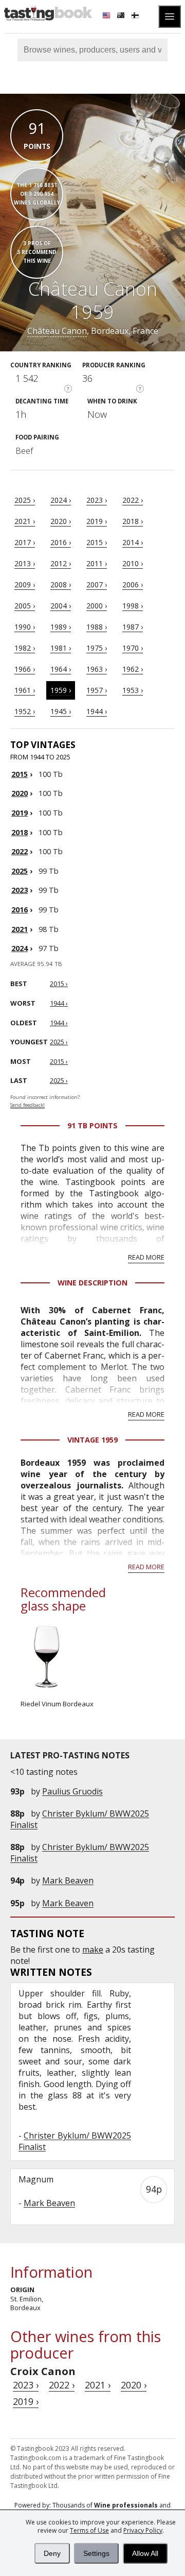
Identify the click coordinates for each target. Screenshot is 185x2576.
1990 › (25, 627)
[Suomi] (136, 16)
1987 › (133, 627)
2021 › (25, 521)
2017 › (25, 542)
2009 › (25, 584)
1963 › (97, 669)
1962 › (133, 669)
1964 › (61, 669)
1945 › (61, 711)
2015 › (97, 542)
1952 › (25, 711)
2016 (20, 910)
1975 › (97, 648)
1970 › (133, 648)
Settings (96, 2553)
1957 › (97, 690)
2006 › (133, 584)
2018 (20, 832)
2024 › (61, 500)
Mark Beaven (68, 1880)
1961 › (25, 690)
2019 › (97, 521)
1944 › (97, 711)
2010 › (133, 563)
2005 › (25, 606)
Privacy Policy (143, 2530)
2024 (20, 948)
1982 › (25, 648)
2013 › (25, 563)
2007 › (97, 584)
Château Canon (57, 331)
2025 (20, 871)
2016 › (61, 542)
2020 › (61, 521)
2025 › (25, 500)
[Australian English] (122, 16)
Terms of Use (89, 2530)
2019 (20, 813)
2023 (20, 890)
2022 (20, 851)
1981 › (61, 648)
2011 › (97, 563)
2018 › (133, 521)
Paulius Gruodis (72, 1791)
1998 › (133, 606)
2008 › (61, 584)
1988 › (97, 627)
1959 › (61, 690)
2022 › (133, 500)
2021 (20, 929)
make (93, 1950)
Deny (52, 2553)
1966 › (25, 669)
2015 (20, 774)
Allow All (145, 2553)
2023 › (97, 500)
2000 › (97, 606)
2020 (20, 793)
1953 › (133, 690)
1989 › (61, 627)
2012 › (61, 563)
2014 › (133, 542)
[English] (107, 16)
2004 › (61, 606)
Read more (146, 1257)
